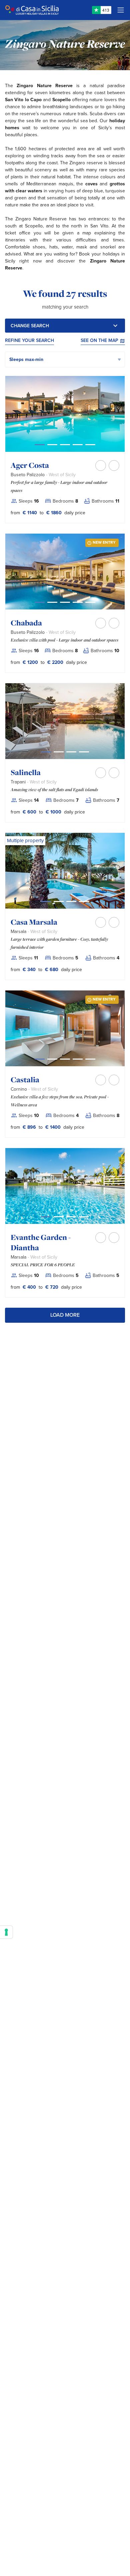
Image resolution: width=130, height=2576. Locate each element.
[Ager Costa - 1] (52, 445)
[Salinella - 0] (46, 752)
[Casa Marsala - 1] (59, 901)
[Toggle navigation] (121, 10)
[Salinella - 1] (59, 752)
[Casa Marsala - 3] (84, 901)
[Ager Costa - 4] (90, 445)
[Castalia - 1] (52, 1059)
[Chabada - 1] (52, 602)
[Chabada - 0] (40, 602)
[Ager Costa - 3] (78, 445)
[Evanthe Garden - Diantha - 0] (46, 1217)
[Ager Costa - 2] (65, 445)
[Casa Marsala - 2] (71, 901)
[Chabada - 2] (65, 602)
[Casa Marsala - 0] (46, 901)
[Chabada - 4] (90, 602)
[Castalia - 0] (40, 1059)
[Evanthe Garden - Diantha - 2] (71, 1217)
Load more (65, 1315)
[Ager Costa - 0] (40, 445)
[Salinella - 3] (84, 752)
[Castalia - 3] (78, 1059)
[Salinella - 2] (71, 752)
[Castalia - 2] (65, 1059)
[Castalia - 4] (90, 1059)
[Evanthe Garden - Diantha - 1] (59, 1217)
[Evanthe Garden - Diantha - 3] (84, 1217)
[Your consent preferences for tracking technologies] (6, 1932)
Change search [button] (30, 326)
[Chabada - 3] (78, 602)
